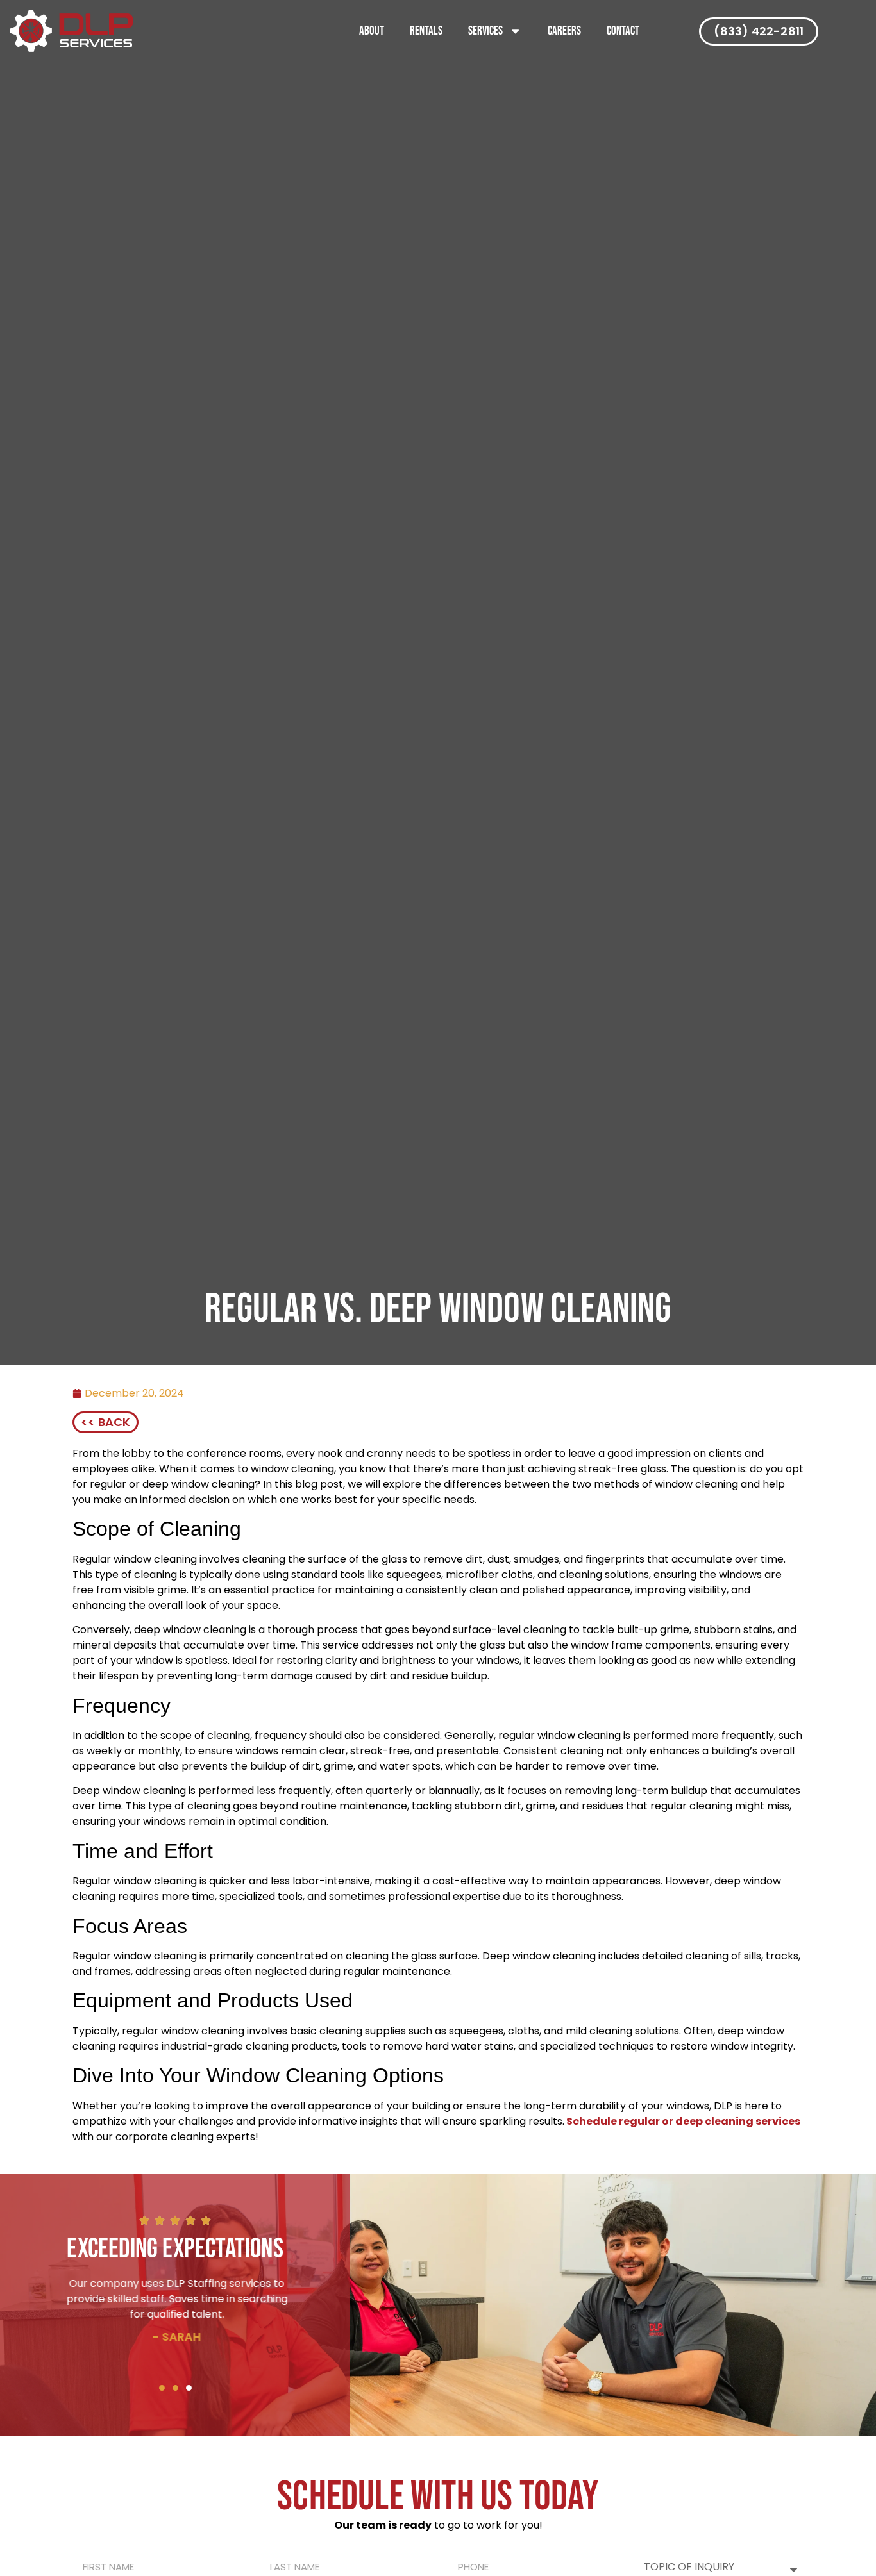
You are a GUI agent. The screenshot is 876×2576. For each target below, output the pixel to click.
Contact (623, 31)
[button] (175, 2388)
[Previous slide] (153, 2391)
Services (485, 31)
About (372, 31)
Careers (564, 31)
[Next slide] (197, 2391)
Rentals (426, 31)
